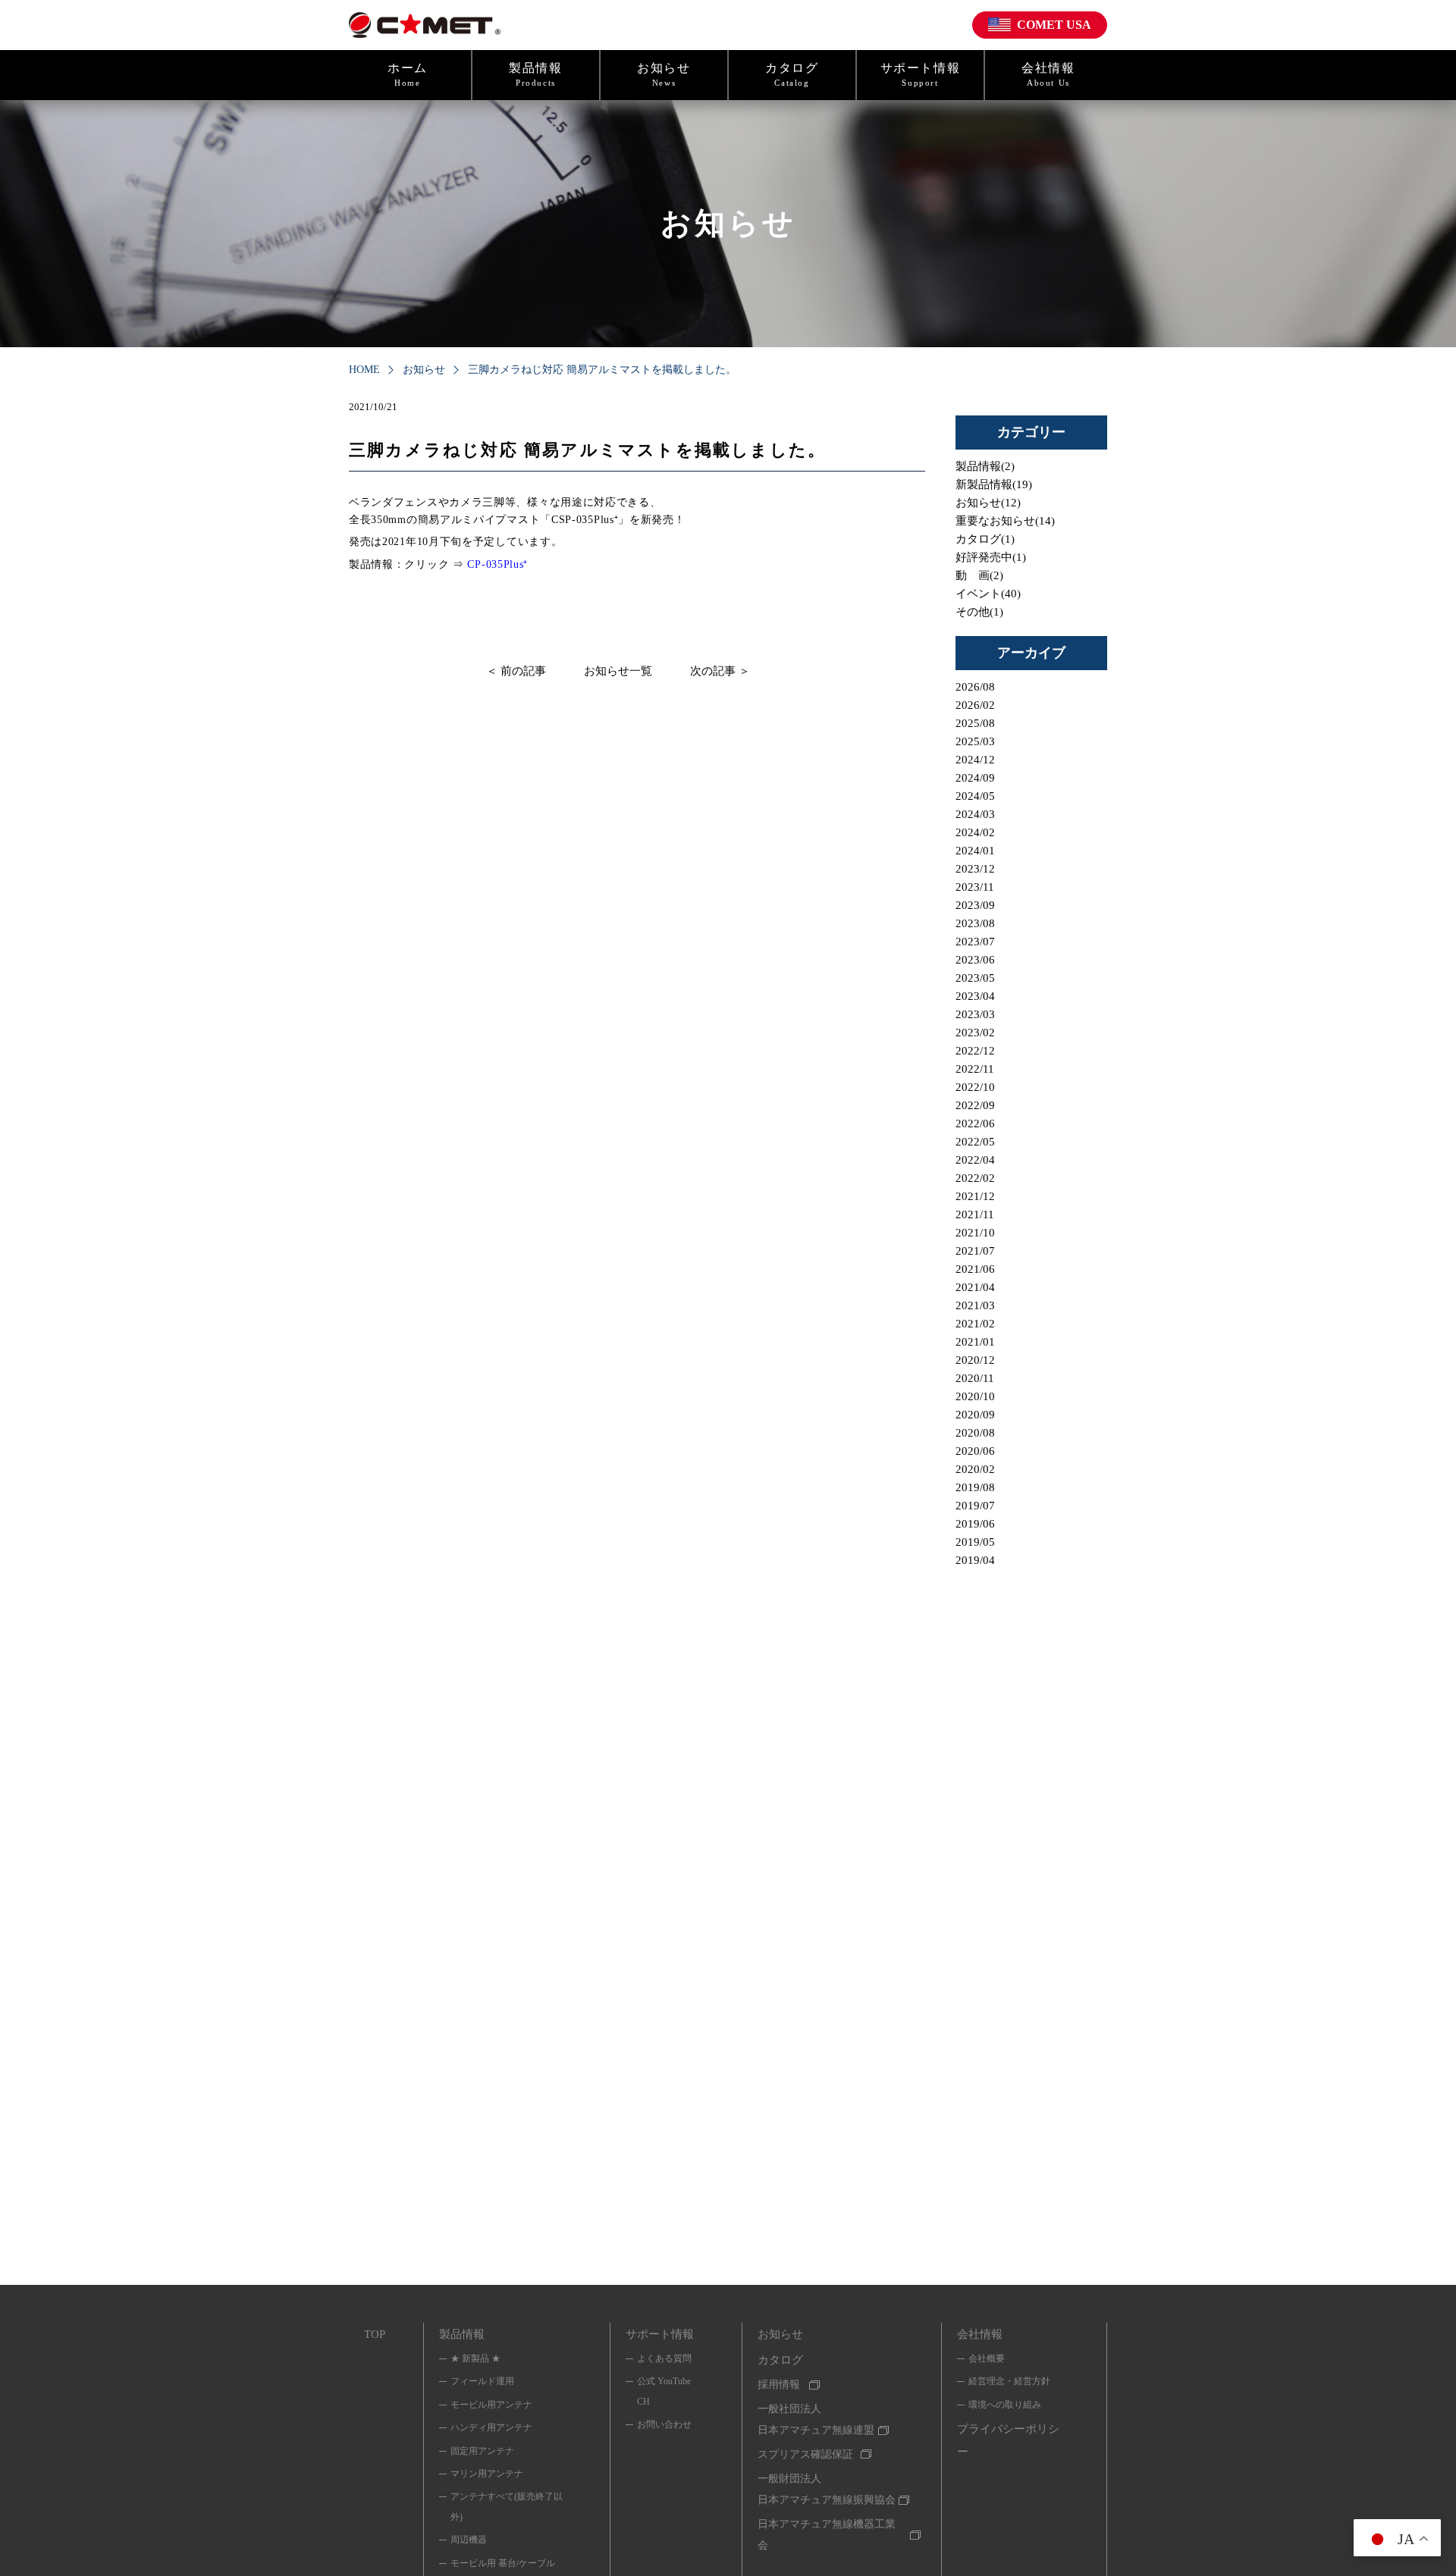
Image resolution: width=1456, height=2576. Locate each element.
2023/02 (975, 1033)
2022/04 (975, 1160)
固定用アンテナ (482, 2451)
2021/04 (975, 1287)
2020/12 (975, 1360)
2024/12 (975, 760)
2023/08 (975, 923)
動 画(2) (979, 575)
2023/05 (975, 978)
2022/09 (975, 1105)
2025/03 (975, 741)
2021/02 (975, 1324)
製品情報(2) (985, 466)
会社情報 (1048, 74)
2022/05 (975, 1142)
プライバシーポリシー (1008, 2440)
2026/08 (975, 687)
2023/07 (975, 942)
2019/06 (975, 1524)
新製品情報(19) (994, 484)
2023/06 (975, 960)
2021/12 (975, 1196)
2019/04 (975, 1560)
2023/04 (975, 996)
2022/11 (975, 1069)
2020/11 (975, 1378)
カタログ (792, 74)
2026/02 (975, 705)
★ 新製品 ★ (475, 2358)
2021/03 (975, 1305)
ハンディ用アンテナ (491, 2427)
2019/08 (975, 1487)
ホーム (408, 74)
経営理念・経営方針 (1009, 2381)
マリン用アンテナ (487, 2474)
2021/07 (975, 1251)
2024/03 (975, 814)
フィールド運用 (482, 2381)
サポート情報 (921, 74)
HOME (364, 370)
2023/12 (975, 869)
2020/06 (975, 1451)
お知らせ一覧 (618, 671)
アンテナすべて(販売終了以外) (507, 2506)
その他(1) (979, 612)
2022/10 (975, 1087)
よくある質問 (664, 2358)
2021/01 (975, 1342)
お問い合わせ (664, 2424)
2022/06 (975, 1123)
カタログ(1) (985, 539)
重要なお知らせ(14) (1005, 521)
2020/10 (975, 1396)
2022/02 (975, 1178)
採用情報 (779, 2385)
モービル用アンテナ (491, 2405)
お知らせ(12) (988, 503)
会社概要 (987, 2358)
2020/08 (975, 1433)
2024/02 (975, 832)
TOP (375, 2334)
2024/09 (975, 778)
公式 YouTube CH (664, 2391)
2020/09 (975, 1415)
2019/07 (975, 1506)
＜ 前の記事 (516, 671)
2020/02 (975, 1469)
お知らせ (664, 74)
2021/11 (975, 1214)
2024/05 (975, 796)
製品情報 (535, 74)
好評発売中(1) (991, 557)
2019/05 (975, 1542)
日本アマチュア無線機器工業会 (827, 2535)
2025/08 (975, 723)
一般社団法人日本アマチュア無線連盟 (816, 2419)
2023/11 (975, 887)
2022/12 (975, 1051)
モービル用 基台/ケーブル (503, 2563)
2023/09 (975, 905)
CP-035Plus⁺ (497, 564)
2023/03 (975, 1014)
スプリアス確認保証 (805, 2454)
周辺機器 (469, 2540)
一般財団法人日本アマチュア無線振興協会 (827, 2489)
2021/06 (975, 1269)
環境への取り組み (1005, 2405)
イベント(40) (988, 594)
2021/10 (975, 1233)
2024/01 (975, 851)
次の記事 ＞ (720, 671)
